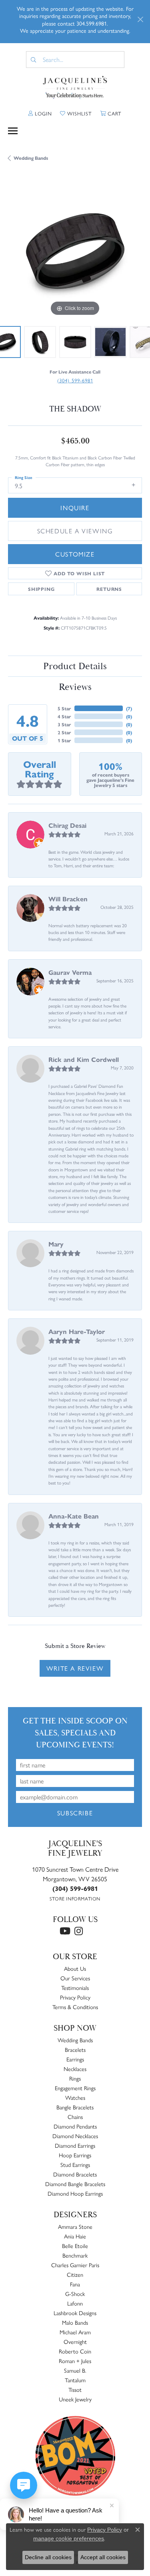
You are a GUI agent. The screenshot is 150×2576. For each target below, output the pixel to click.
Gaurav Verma (70, 972)
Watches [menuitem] (75, 2097)
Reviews (75, 687)
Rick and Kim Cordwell (84, 1059)
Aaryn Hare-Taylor (77, 1331)
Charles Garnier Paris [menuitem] (75, 2265)
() (129, 708)
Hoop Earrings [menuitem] (75, 2155)
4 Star (64, 716)
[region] (75, 251)
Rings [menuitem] (75, 2078)
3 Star (64, 724)
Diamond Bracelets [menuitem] (75, 2174)
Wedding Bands (31, 158)
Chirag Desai (67, 825)
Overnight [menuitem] (75, 2341)
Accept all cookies (103, 2557)
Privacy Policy (75, 1997)
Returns (109, 589)
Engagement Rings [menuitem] (75, 2088)
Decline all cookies (48, 2557)
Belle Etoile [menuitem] (75, 2246)
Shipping (41, 589)
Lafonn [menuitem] (75, 2303)
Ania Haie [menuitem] (75, 2236)
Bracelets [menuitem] (75, 2049)
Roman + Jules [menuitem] (75, 2361)
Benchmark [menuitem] (75, 2255)
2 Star (64, 732)
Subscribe (75, 1813)
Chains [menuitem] (75, 2117)
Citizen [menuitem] (75, 2274)
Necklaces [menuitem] (75, 2069)
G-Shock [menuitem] (75, 2294)
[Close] (140, 19)
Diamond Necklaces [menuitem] (75, 2136)
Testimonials (75, 1988)
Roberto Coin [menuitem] (75, 2351)
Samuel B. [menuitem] (75, 2370)
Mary (56, 1244)
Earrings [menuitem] (75, 2059)
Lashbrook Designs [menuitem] (75, 2313)
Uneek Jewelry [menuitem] (75, 2399)
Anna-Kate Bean (74, 1516)
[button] (40, 113)
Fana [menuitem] (75, 2284)
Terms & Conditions (75, 2007)
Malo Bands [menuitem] (75, 2322)
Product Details (75, 666)
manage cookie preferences (69, 2538)
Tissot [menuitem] (75, 2389)
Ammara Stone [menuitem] (75, 2226)
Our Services (75, 1978)
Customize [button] (75, 554)
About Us (75, 1968)
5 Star (64, 708)
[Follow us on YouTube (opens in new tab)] (65, 1931)
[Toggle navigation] (13, 131)
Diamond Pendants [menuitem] (75, 2126)
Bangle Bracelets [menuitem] (75, 2107)
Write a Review (75, 1668)
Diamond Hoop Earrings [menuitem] (75, 2193)
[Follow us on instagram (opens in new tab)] (79, 1931)
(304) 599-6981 (75, 380)
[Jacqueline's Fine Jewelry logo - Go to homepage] (75, 88)
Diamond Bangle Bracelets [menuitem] (75, 2184)
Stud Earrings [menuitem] (75, 2165)
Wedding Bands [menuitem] (75, 2040)
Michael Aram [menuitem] (75, 2332)
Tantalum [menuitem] (75, 2380)
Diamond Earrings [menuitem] (75, 2145)
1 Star (64, 740)
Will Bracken (68, 899)
